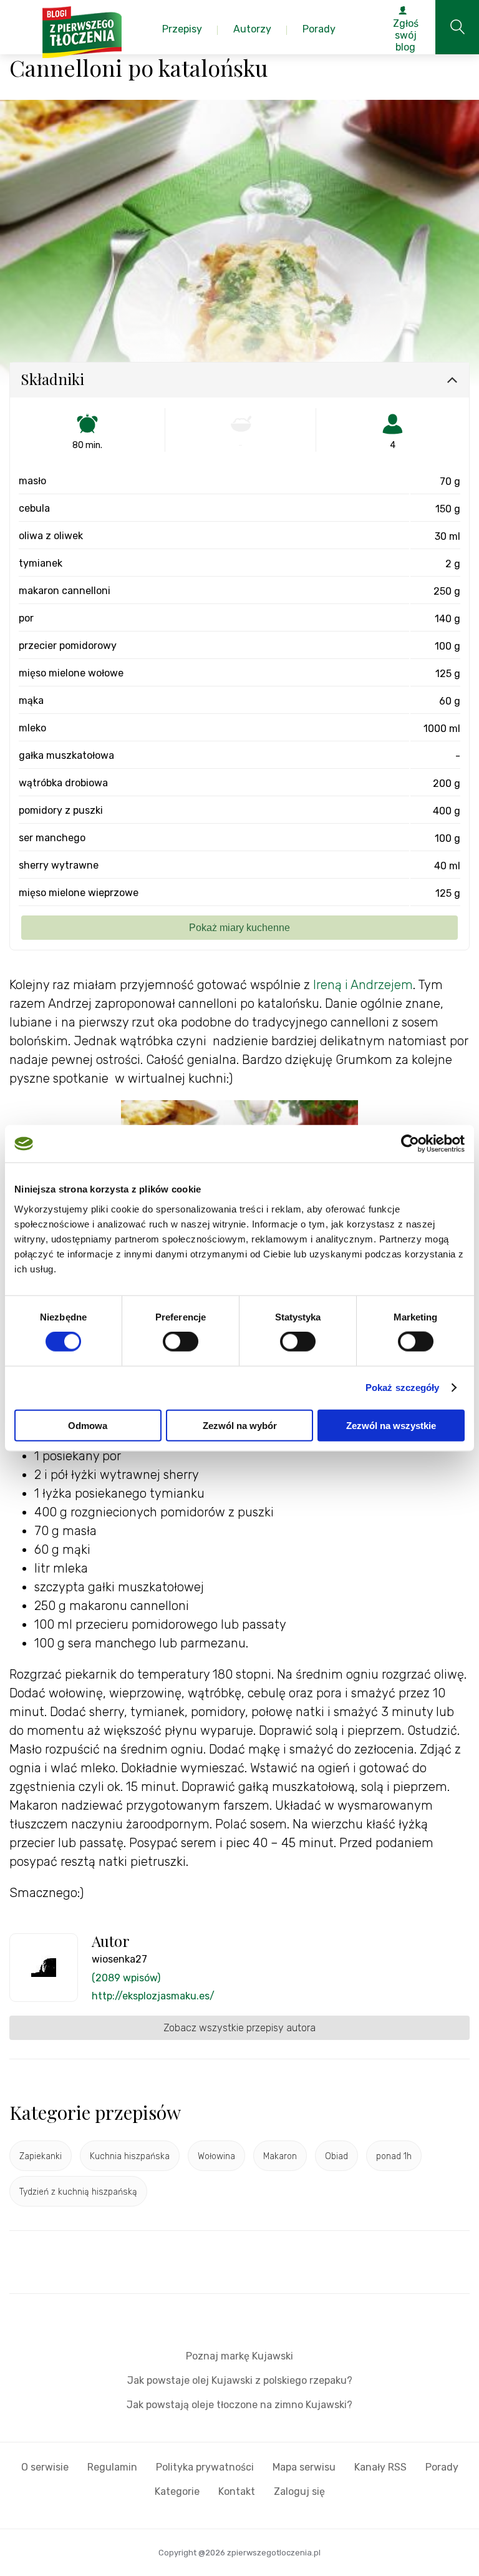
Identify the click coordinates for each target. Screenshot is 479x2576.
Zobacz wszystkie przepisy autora (239, 2028)
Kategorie (177, 2491)
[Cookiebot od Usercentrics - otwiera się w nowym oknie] (410, 1144)
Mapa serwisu (304, 2467)
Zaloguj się (299, 2491)
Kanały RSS (380, 2467)
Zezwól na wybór (240, 1425)
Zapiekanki (41, 2156)
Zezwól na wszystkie (391, 1425)
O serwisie (45, 2467)
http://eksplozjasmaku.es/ (153, 1996)
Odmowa (88, 1425)
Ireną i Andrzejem (361, 985)
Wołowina (216, 2156)
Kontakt (237, 2491)
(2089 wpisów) (126, 1978)
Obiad (336, 2156)
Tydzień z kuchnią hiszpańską (78, 2192)
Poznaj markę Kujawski (239, 2356)
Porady (442, 2467)
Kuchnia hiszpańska (130, 2156)
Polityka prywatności (205, 2467)
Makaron (280, 2156)
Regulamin (112, 2467)
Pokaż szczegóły (403, 1388)
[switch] (181, 1342)
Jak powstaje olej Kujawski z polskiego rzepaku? (240, 2380)
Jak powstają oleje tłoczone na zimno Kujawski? (239, 2405)
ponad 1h (394, 2156)
